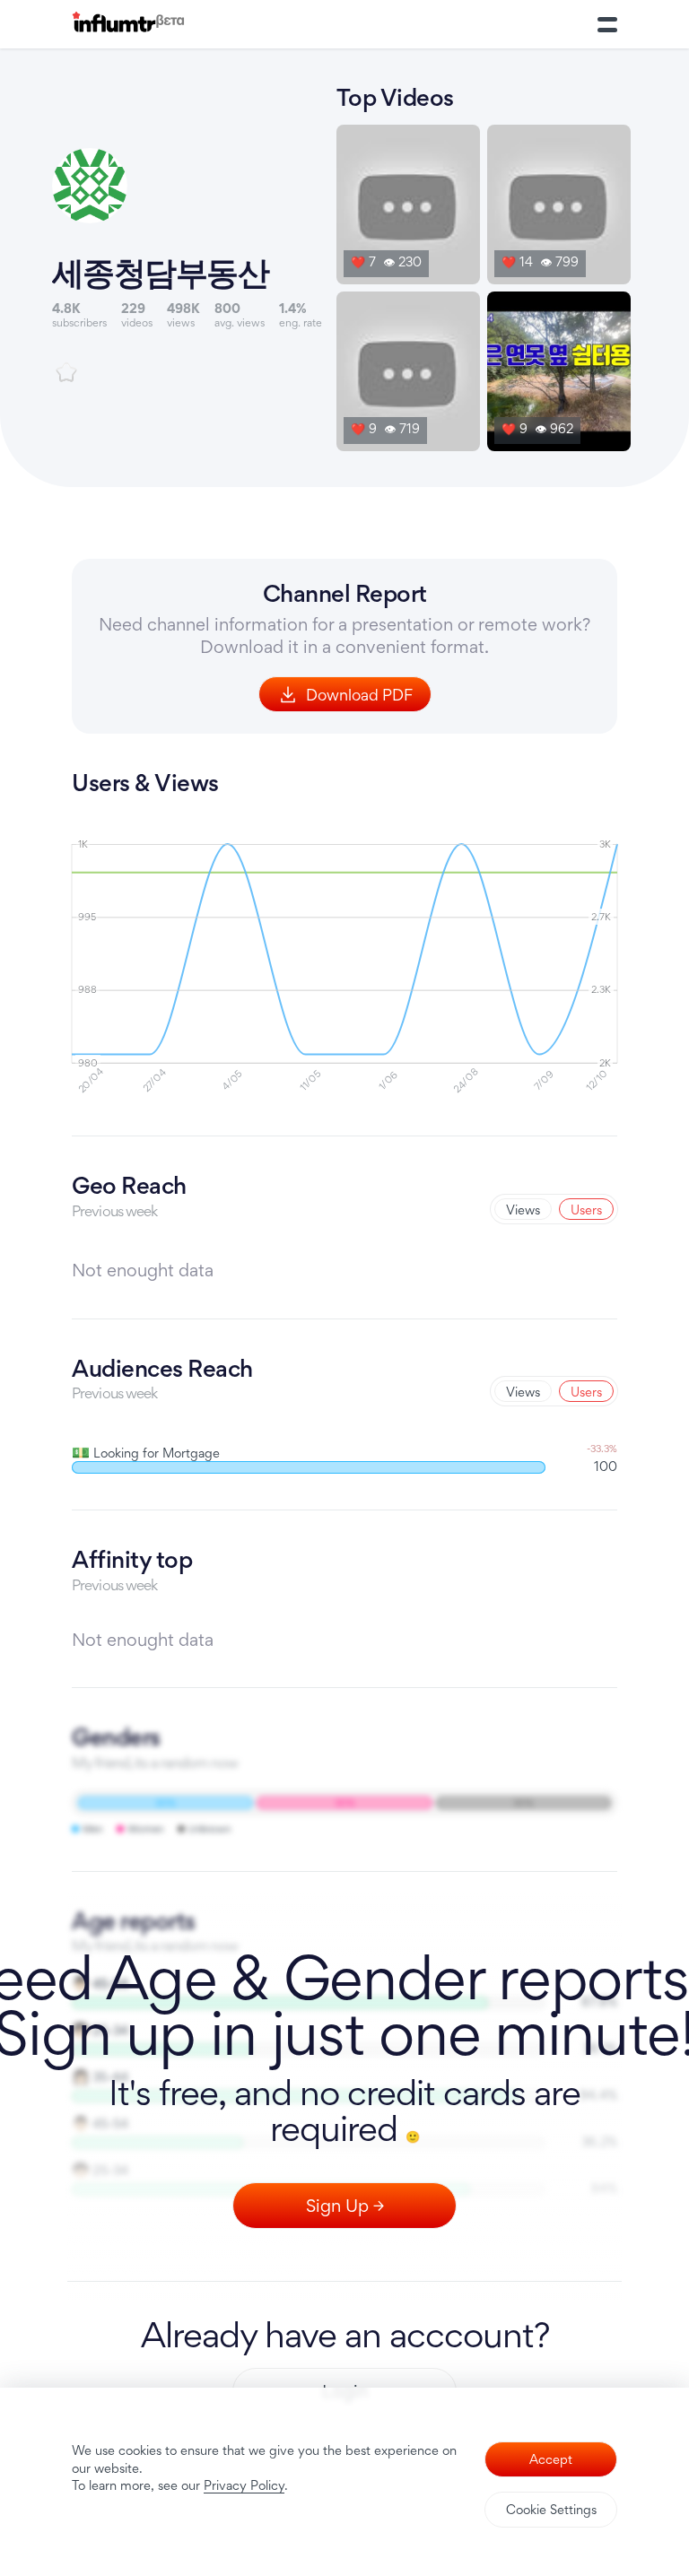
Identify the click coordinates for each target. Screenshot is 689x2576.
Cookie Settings (551, 2509)
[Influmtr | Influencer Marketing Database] (128, 25)
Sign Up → (345, 2206)
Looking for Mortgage (146, 1453)
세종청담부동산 (161, 272)
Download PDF (359, 695)
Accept (551, 2459)
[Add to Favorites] (66, 372)
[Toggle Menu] (607, 24)
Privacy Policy (244, 2485)
